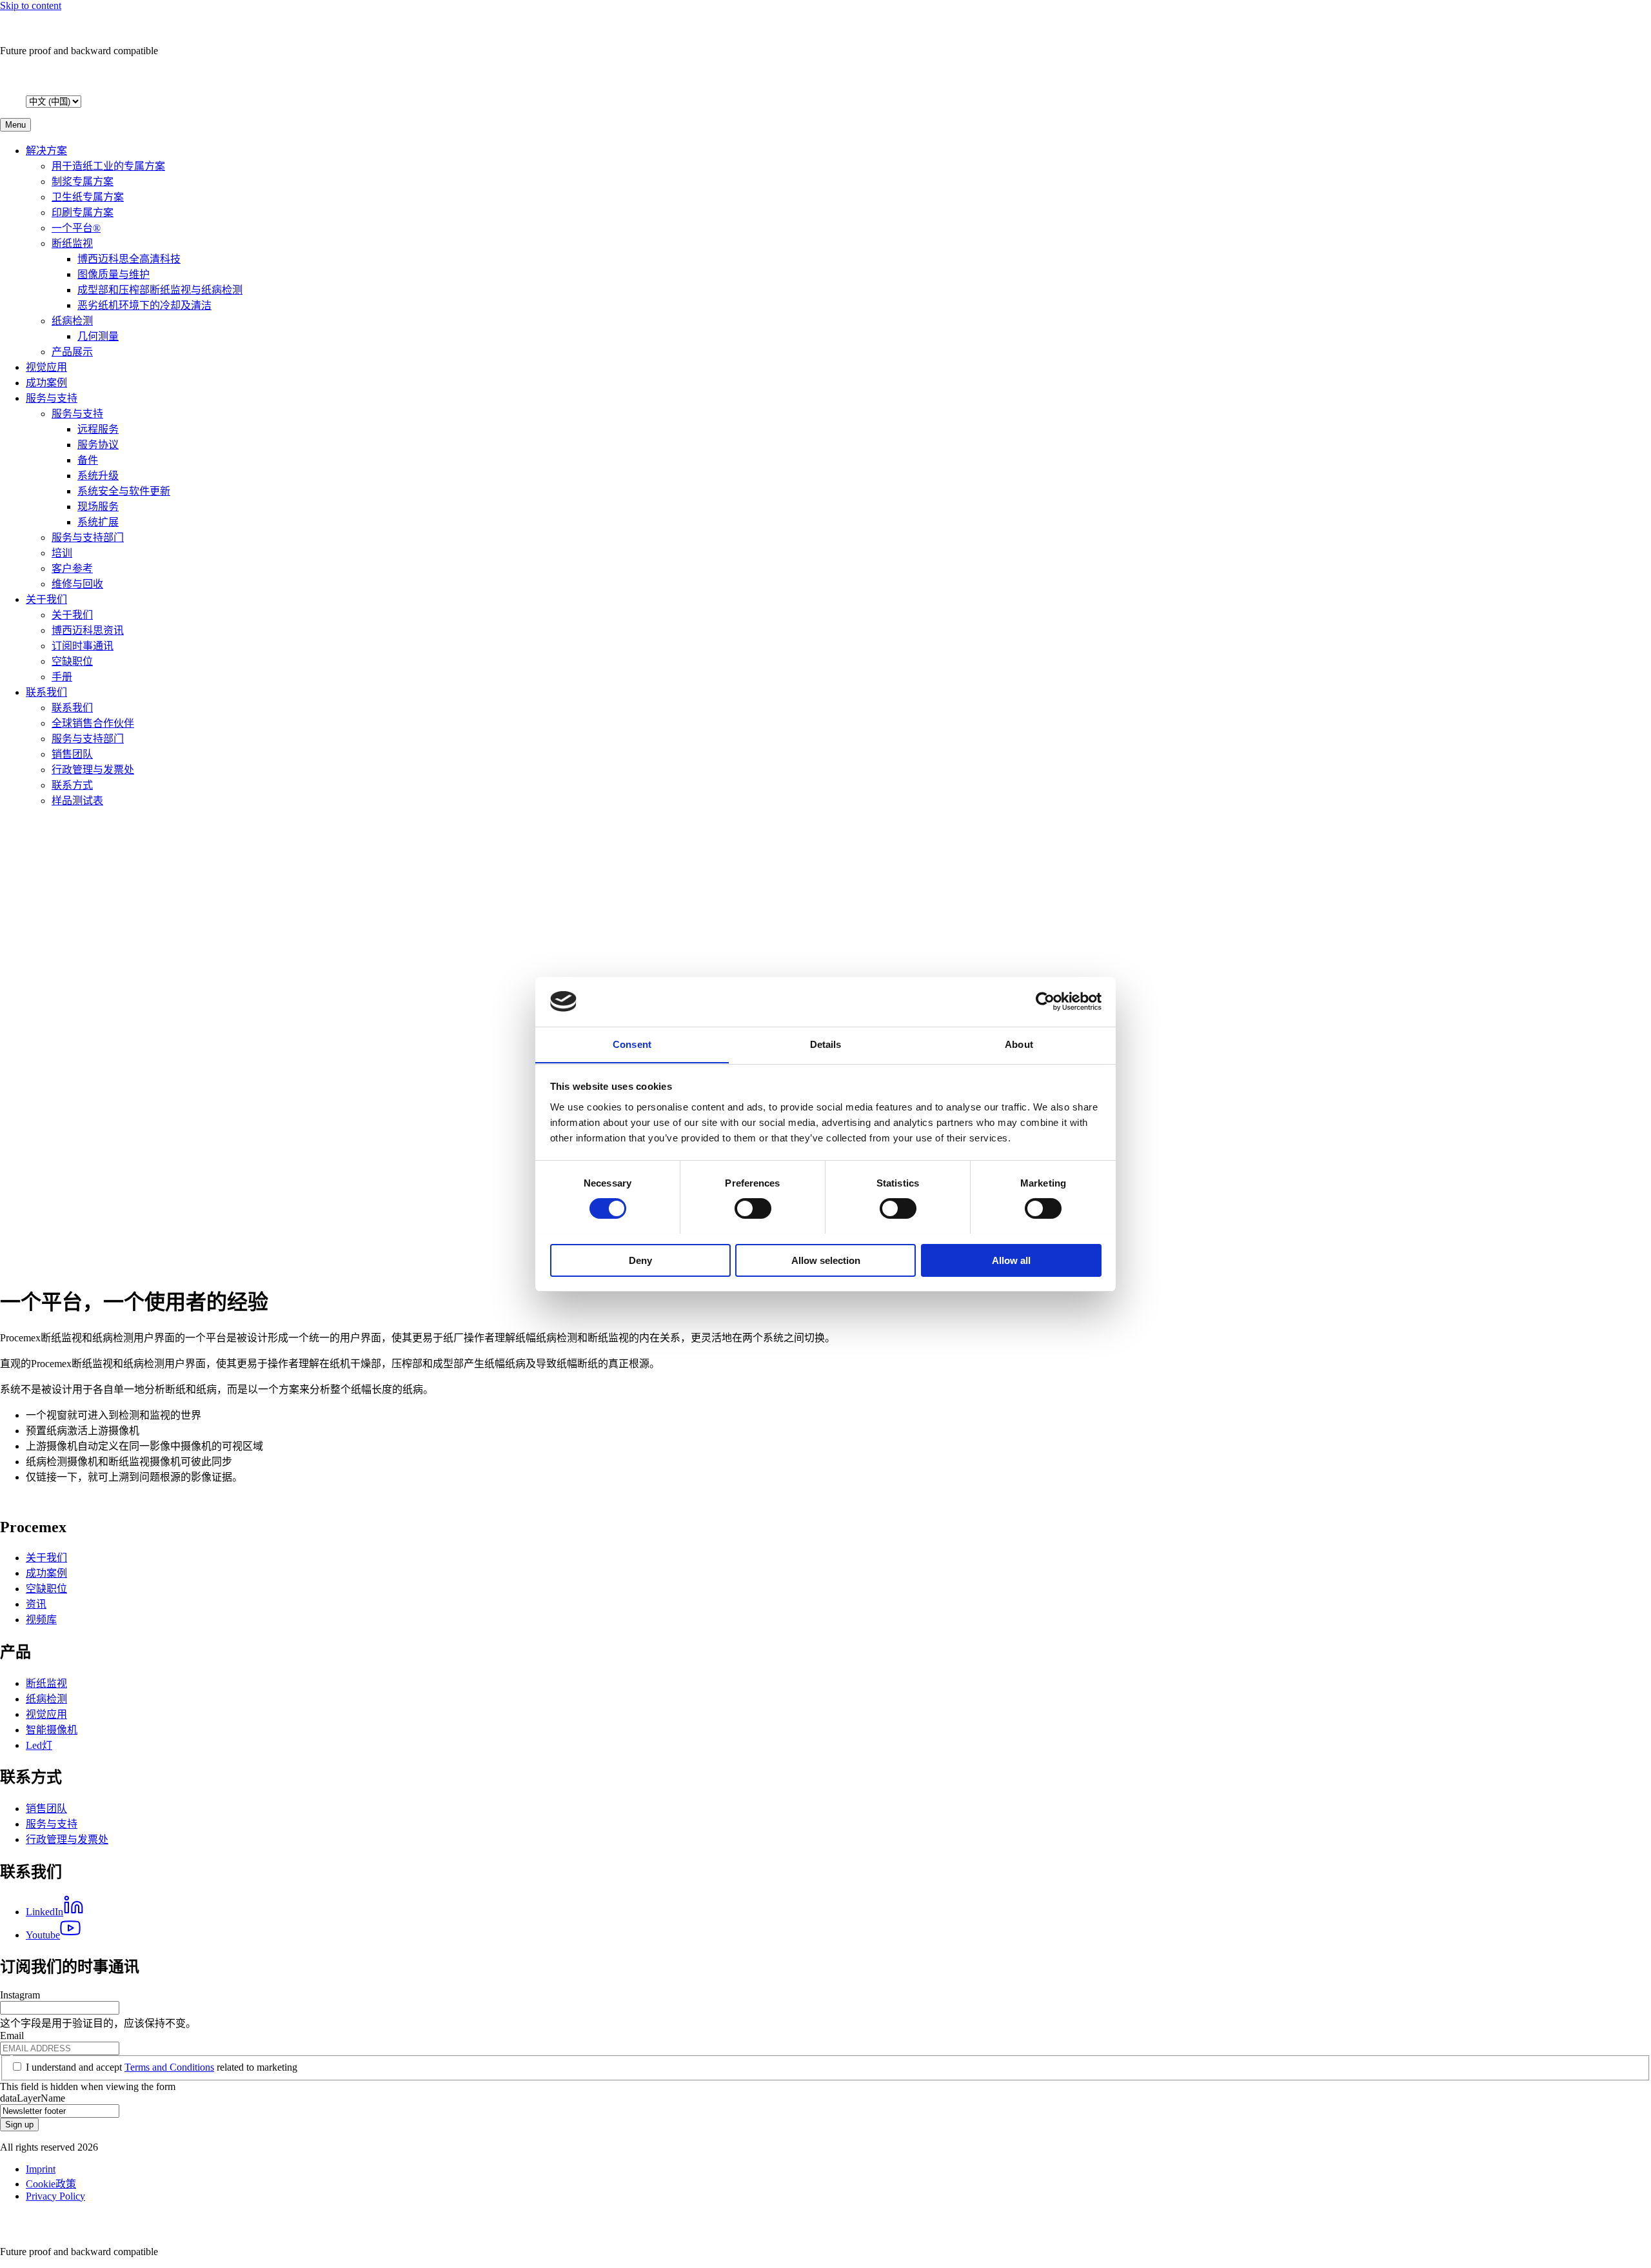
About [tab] (1019, 1044)
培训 (62, 553)
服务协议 (98, 445)
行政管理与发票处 (93, 770)
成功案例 (46, 383)
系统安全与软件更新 (124, 491)
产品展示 (72, 352)
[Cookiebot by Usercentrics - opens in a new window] (1045, 1001)
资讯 (36, 1604)
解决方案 (46, 151)
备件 (88, 460)
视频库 (41, 1620)
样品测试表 (77, 801)
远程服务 (98, 429)
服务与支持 (52, 398)
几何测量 (98, 336)
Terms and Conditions (169, 2067)
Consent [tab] (632, 1044)
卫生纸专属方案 (88, 197)
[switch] (753, 1208)
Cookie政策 (51, 2184)
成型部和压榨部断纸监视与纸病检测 (160, 290)
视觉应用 (46, 367)
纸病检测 (72, 321)
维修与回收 (77, 584)
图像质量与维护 (114, 274)
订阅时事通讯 (83, 646)
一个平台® (76, 228)
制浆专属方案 (83, 182)
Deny (640, 1260)
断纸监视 (72, 243)
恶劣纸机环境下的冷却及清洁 (144, 305)
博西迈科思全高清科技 (129, 259)
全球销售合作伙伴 (93, 723)
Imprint (41, 2169)
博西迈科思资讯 (88, 630)
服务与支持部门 (88, 537)
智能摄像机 (52, 1730)
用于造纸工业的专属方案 (108, 166)
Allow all (1011, 1260)
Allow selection (826, 1260)
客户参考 (72, 568)
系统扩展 (98, 522)
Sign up (19, 2125)
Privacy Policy (55, 2196)
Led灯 (39, 1745)
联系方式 (72, 785)
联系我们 (46, 692)
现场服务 (98, 507)
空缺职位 (72, 661)
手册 (62, 677)
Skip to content (31, 5)
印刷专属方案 (83, 212)
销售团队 (72, 754)
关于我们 (46, 599)
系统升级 (98, 476)
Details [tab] (826, 1044)
